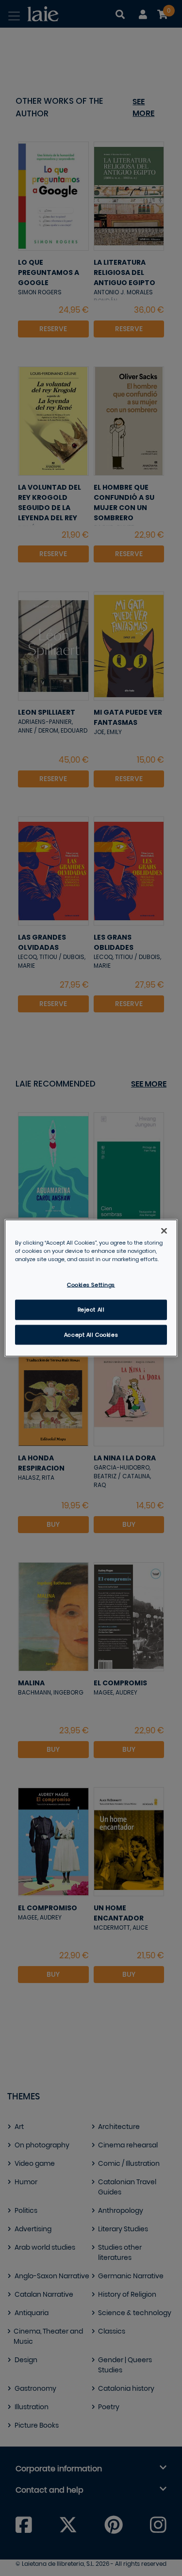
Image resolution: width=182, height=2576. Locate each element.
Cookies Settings (91, 1285)
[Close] (164, 1231)
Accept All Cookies (91, 1335)
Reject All (91, 1309)
